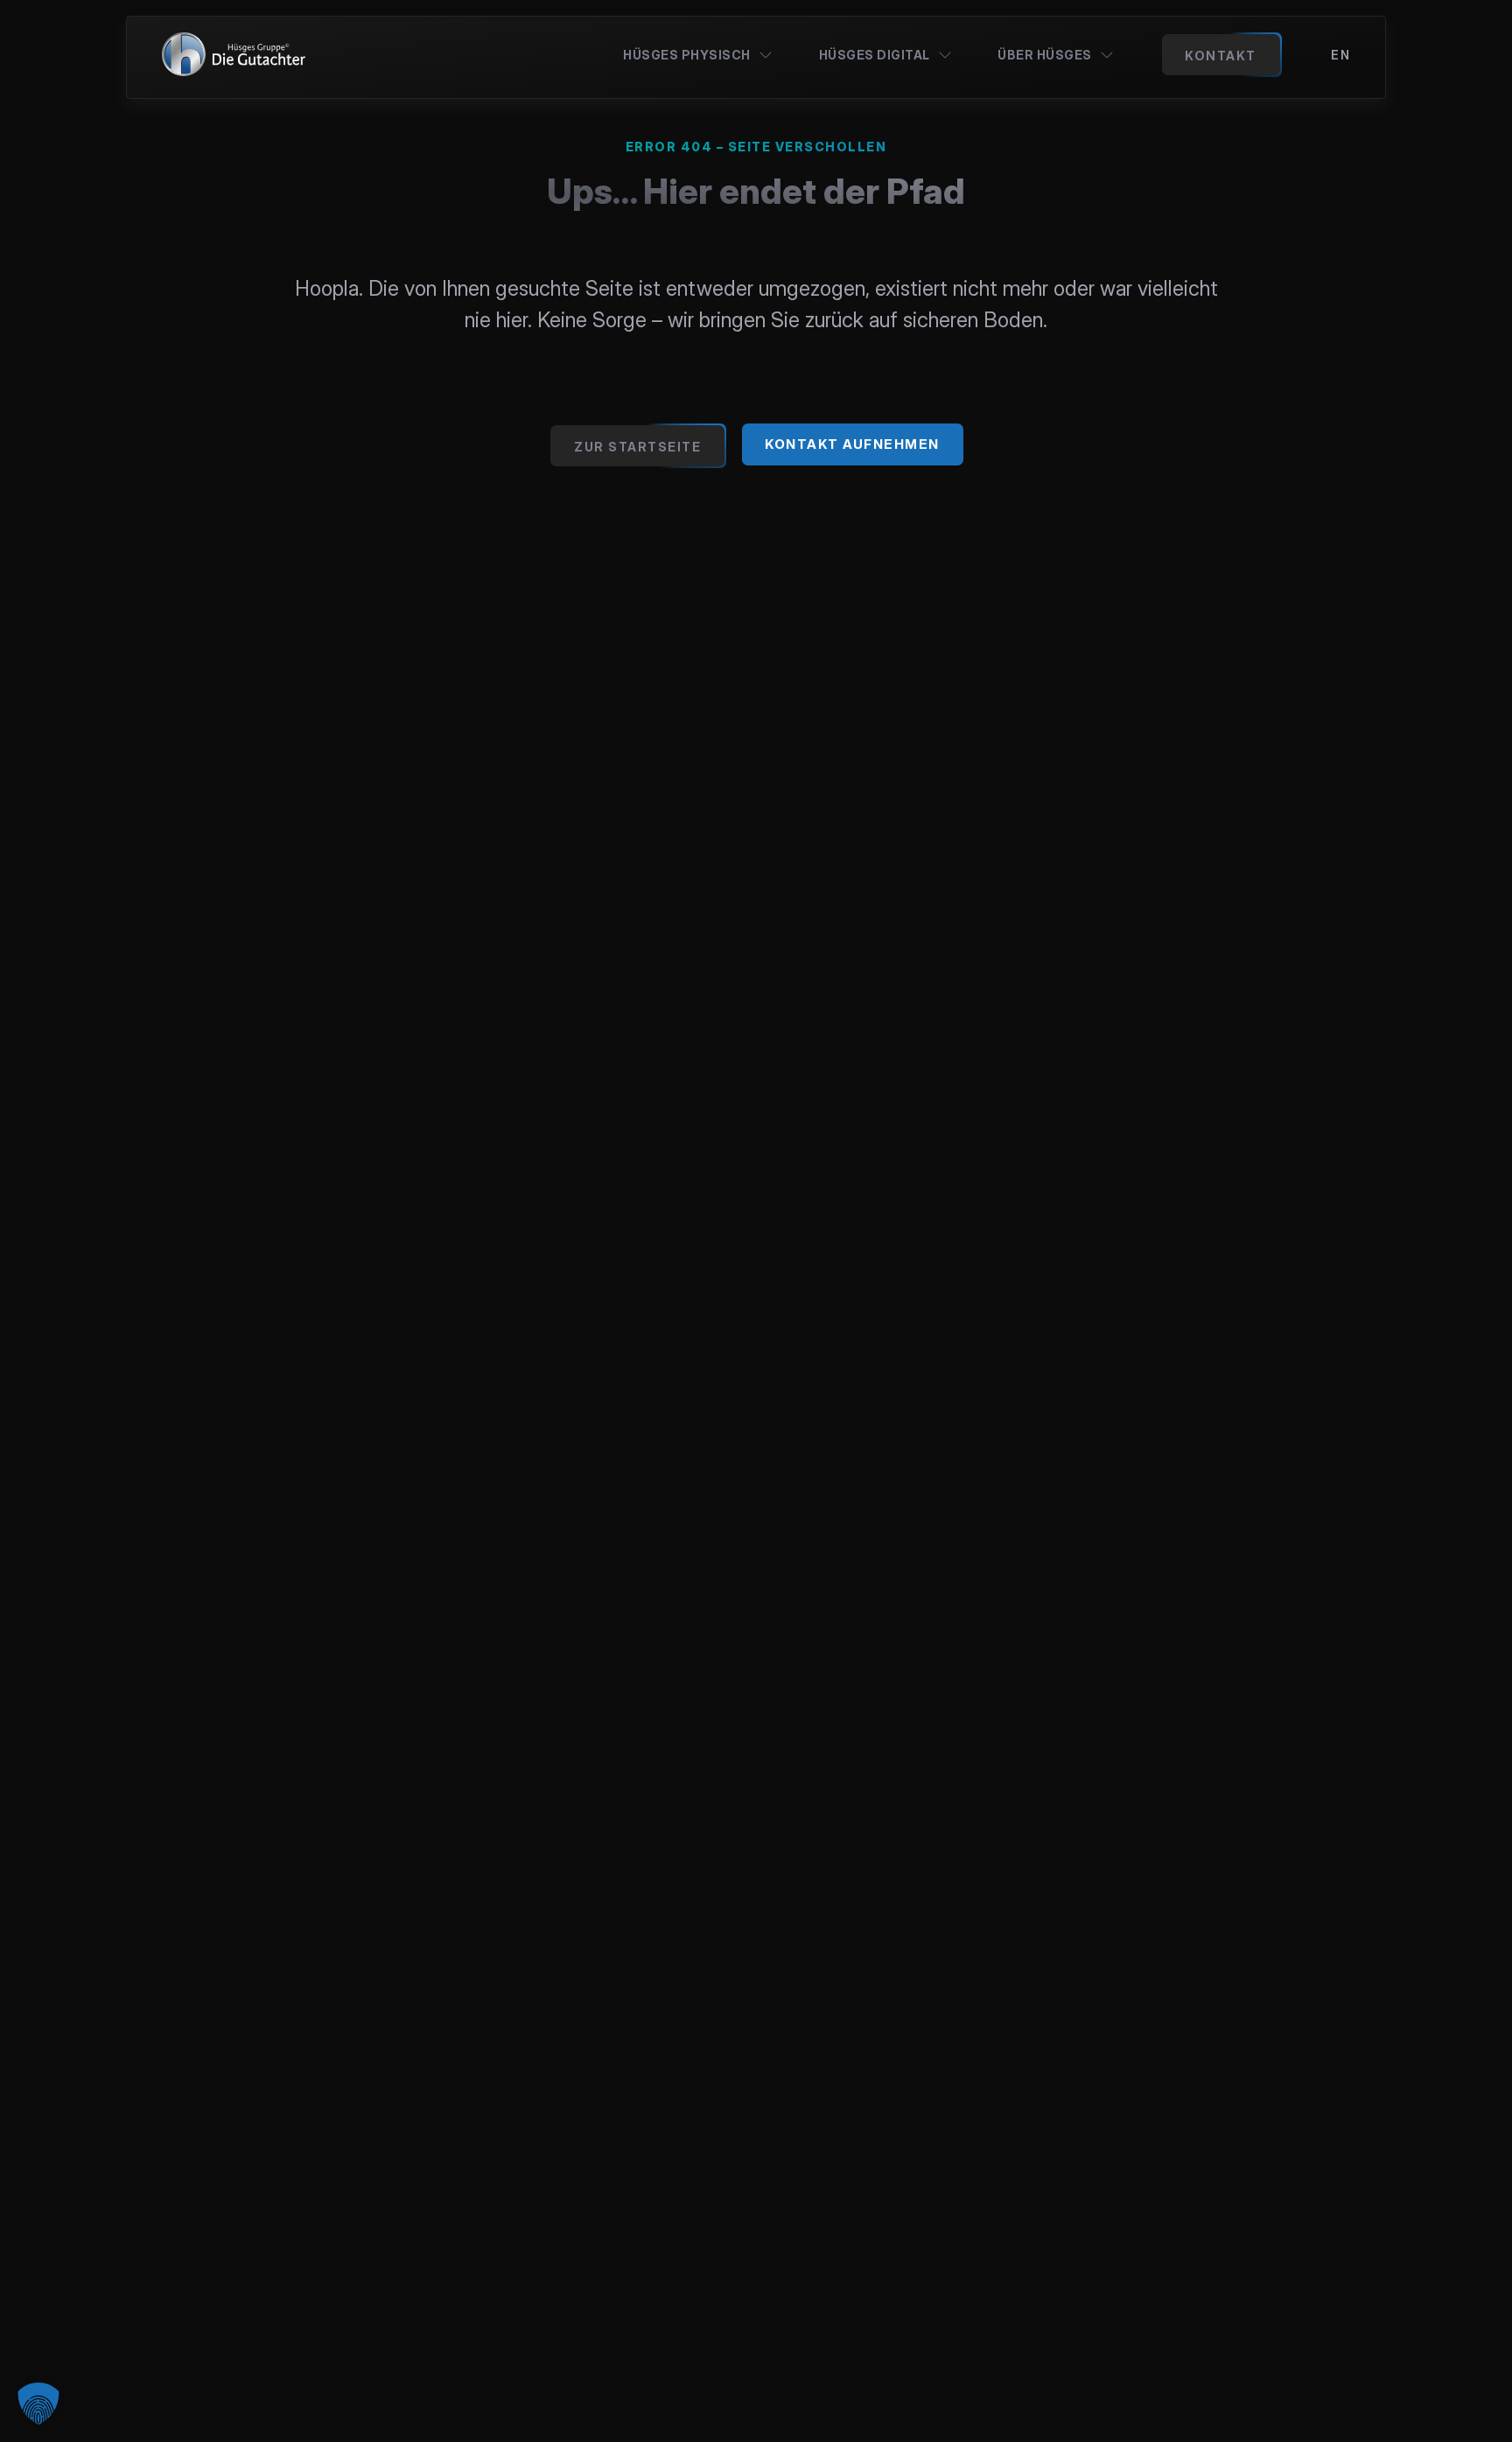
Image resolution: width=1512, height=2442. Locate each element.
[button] (38, 2404)
